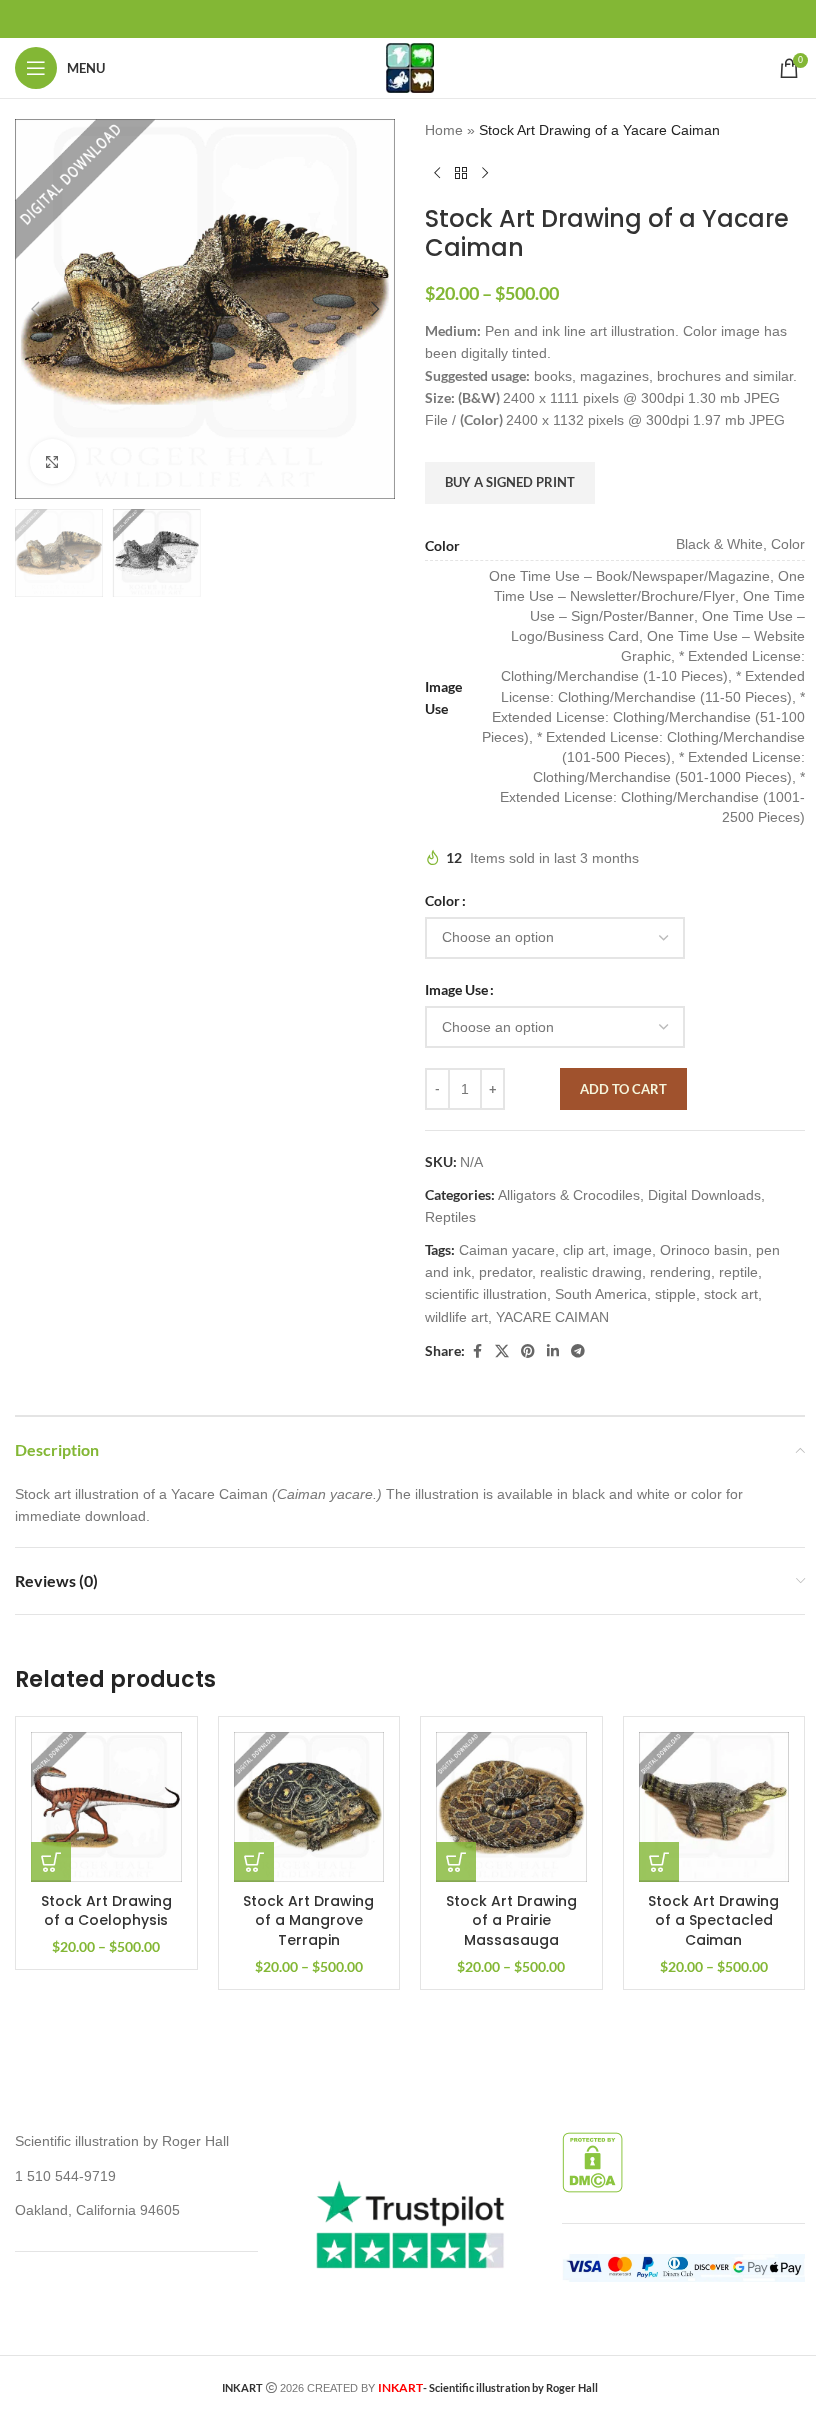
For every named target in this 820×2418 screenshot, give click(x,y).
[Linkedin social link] (553, 1351)
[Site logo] (410, 67)
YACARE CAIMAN (552, 1317)
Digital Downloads (704, 1195)
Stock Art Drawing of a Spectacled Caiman (713, 1920)
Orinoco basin (704, 1250)
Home (444, 130)
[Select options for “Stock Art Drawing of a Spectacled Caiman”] (659, 1862)
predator (505, 1272)
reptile (738, 1272)
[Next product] (485, 173)
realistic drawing (591, 1272)
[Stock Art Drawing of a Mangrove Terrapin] (309, 1807)
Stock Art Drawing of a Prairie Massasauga (511, 1920)
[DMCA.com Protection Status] (592, 2161)
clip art (584, 1250)
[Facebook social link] (477, 1351)
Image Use (456, 989)
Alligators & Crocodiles (569, 1195)
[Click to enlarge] (52, 461)
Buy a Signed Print (510, 482)
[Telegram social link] (578, 1351)
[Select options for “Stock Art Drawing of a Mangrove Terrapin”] (254, 1862)
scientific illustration (486, 1294)
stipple (675, 1294)
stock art (731, 1294)
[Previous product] (437, 173)
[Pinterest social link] (528, 1351)
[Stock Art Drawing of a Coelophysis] (106, 1807)
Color (442, 900)
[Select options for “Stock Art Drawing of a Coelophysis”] (51, 1862)
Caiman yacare (507, 1250)
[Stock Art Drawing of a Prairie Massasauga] (511, 1807)
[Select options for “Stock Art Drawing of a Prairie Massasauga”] (456, 1862)
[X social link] (502, 1351)
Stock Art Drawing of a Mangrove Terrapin (308, 1920)
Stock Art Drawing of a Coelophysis (106, 1911)
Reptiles (450, 1217)
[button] (35, 309)
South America (601, 1294)
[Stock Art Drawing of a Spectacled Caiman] (714, 1807)
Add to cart (623, 1089)
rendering (680, 1272)
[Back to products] (461, 173)
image (632, 1250)
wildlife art (456, 1317)
